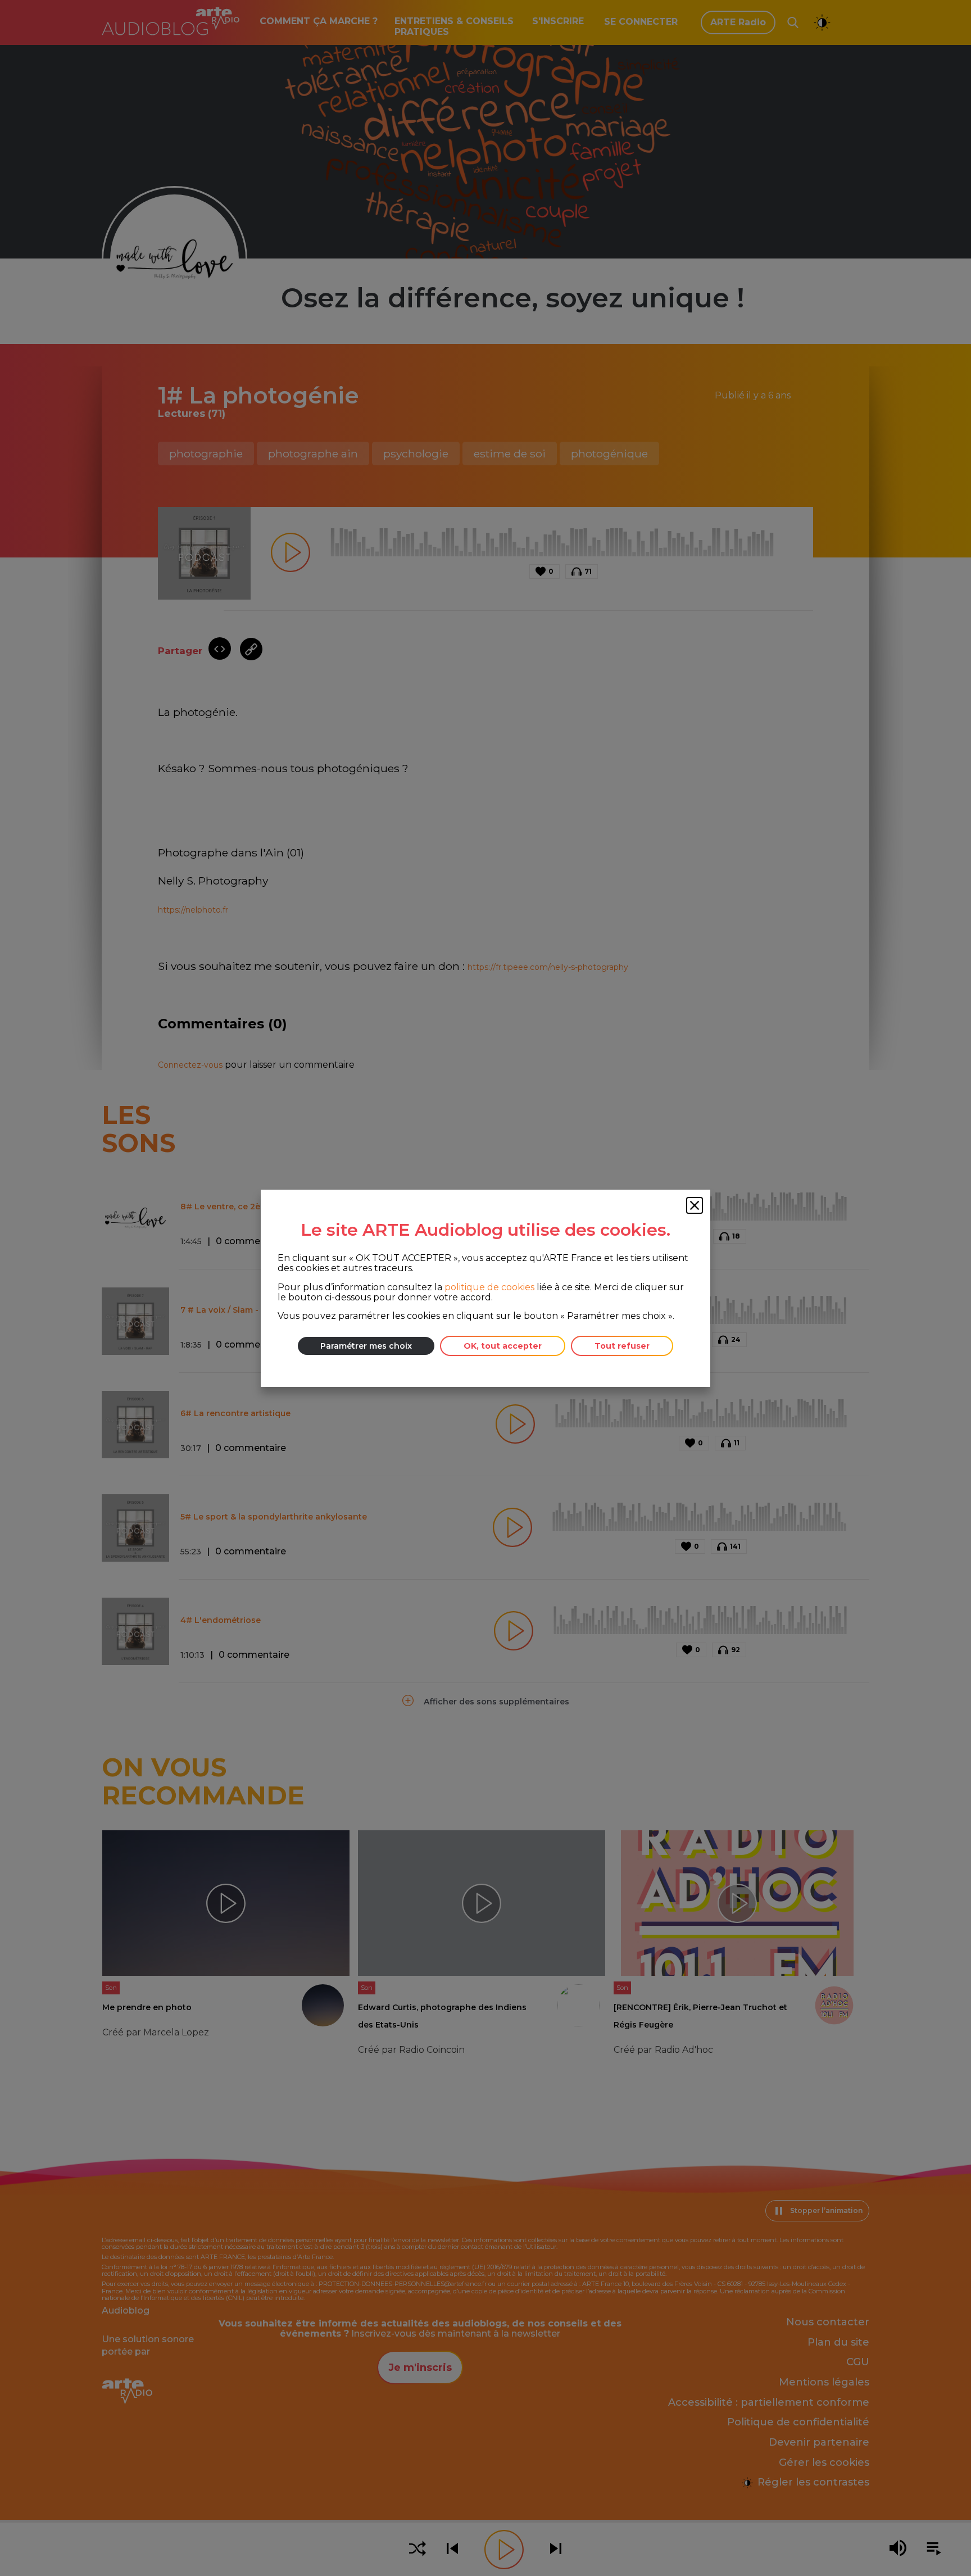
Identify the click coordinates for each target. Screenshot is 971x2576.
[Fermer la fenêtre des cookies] (695, 1205)
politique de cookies (489, 1287)
